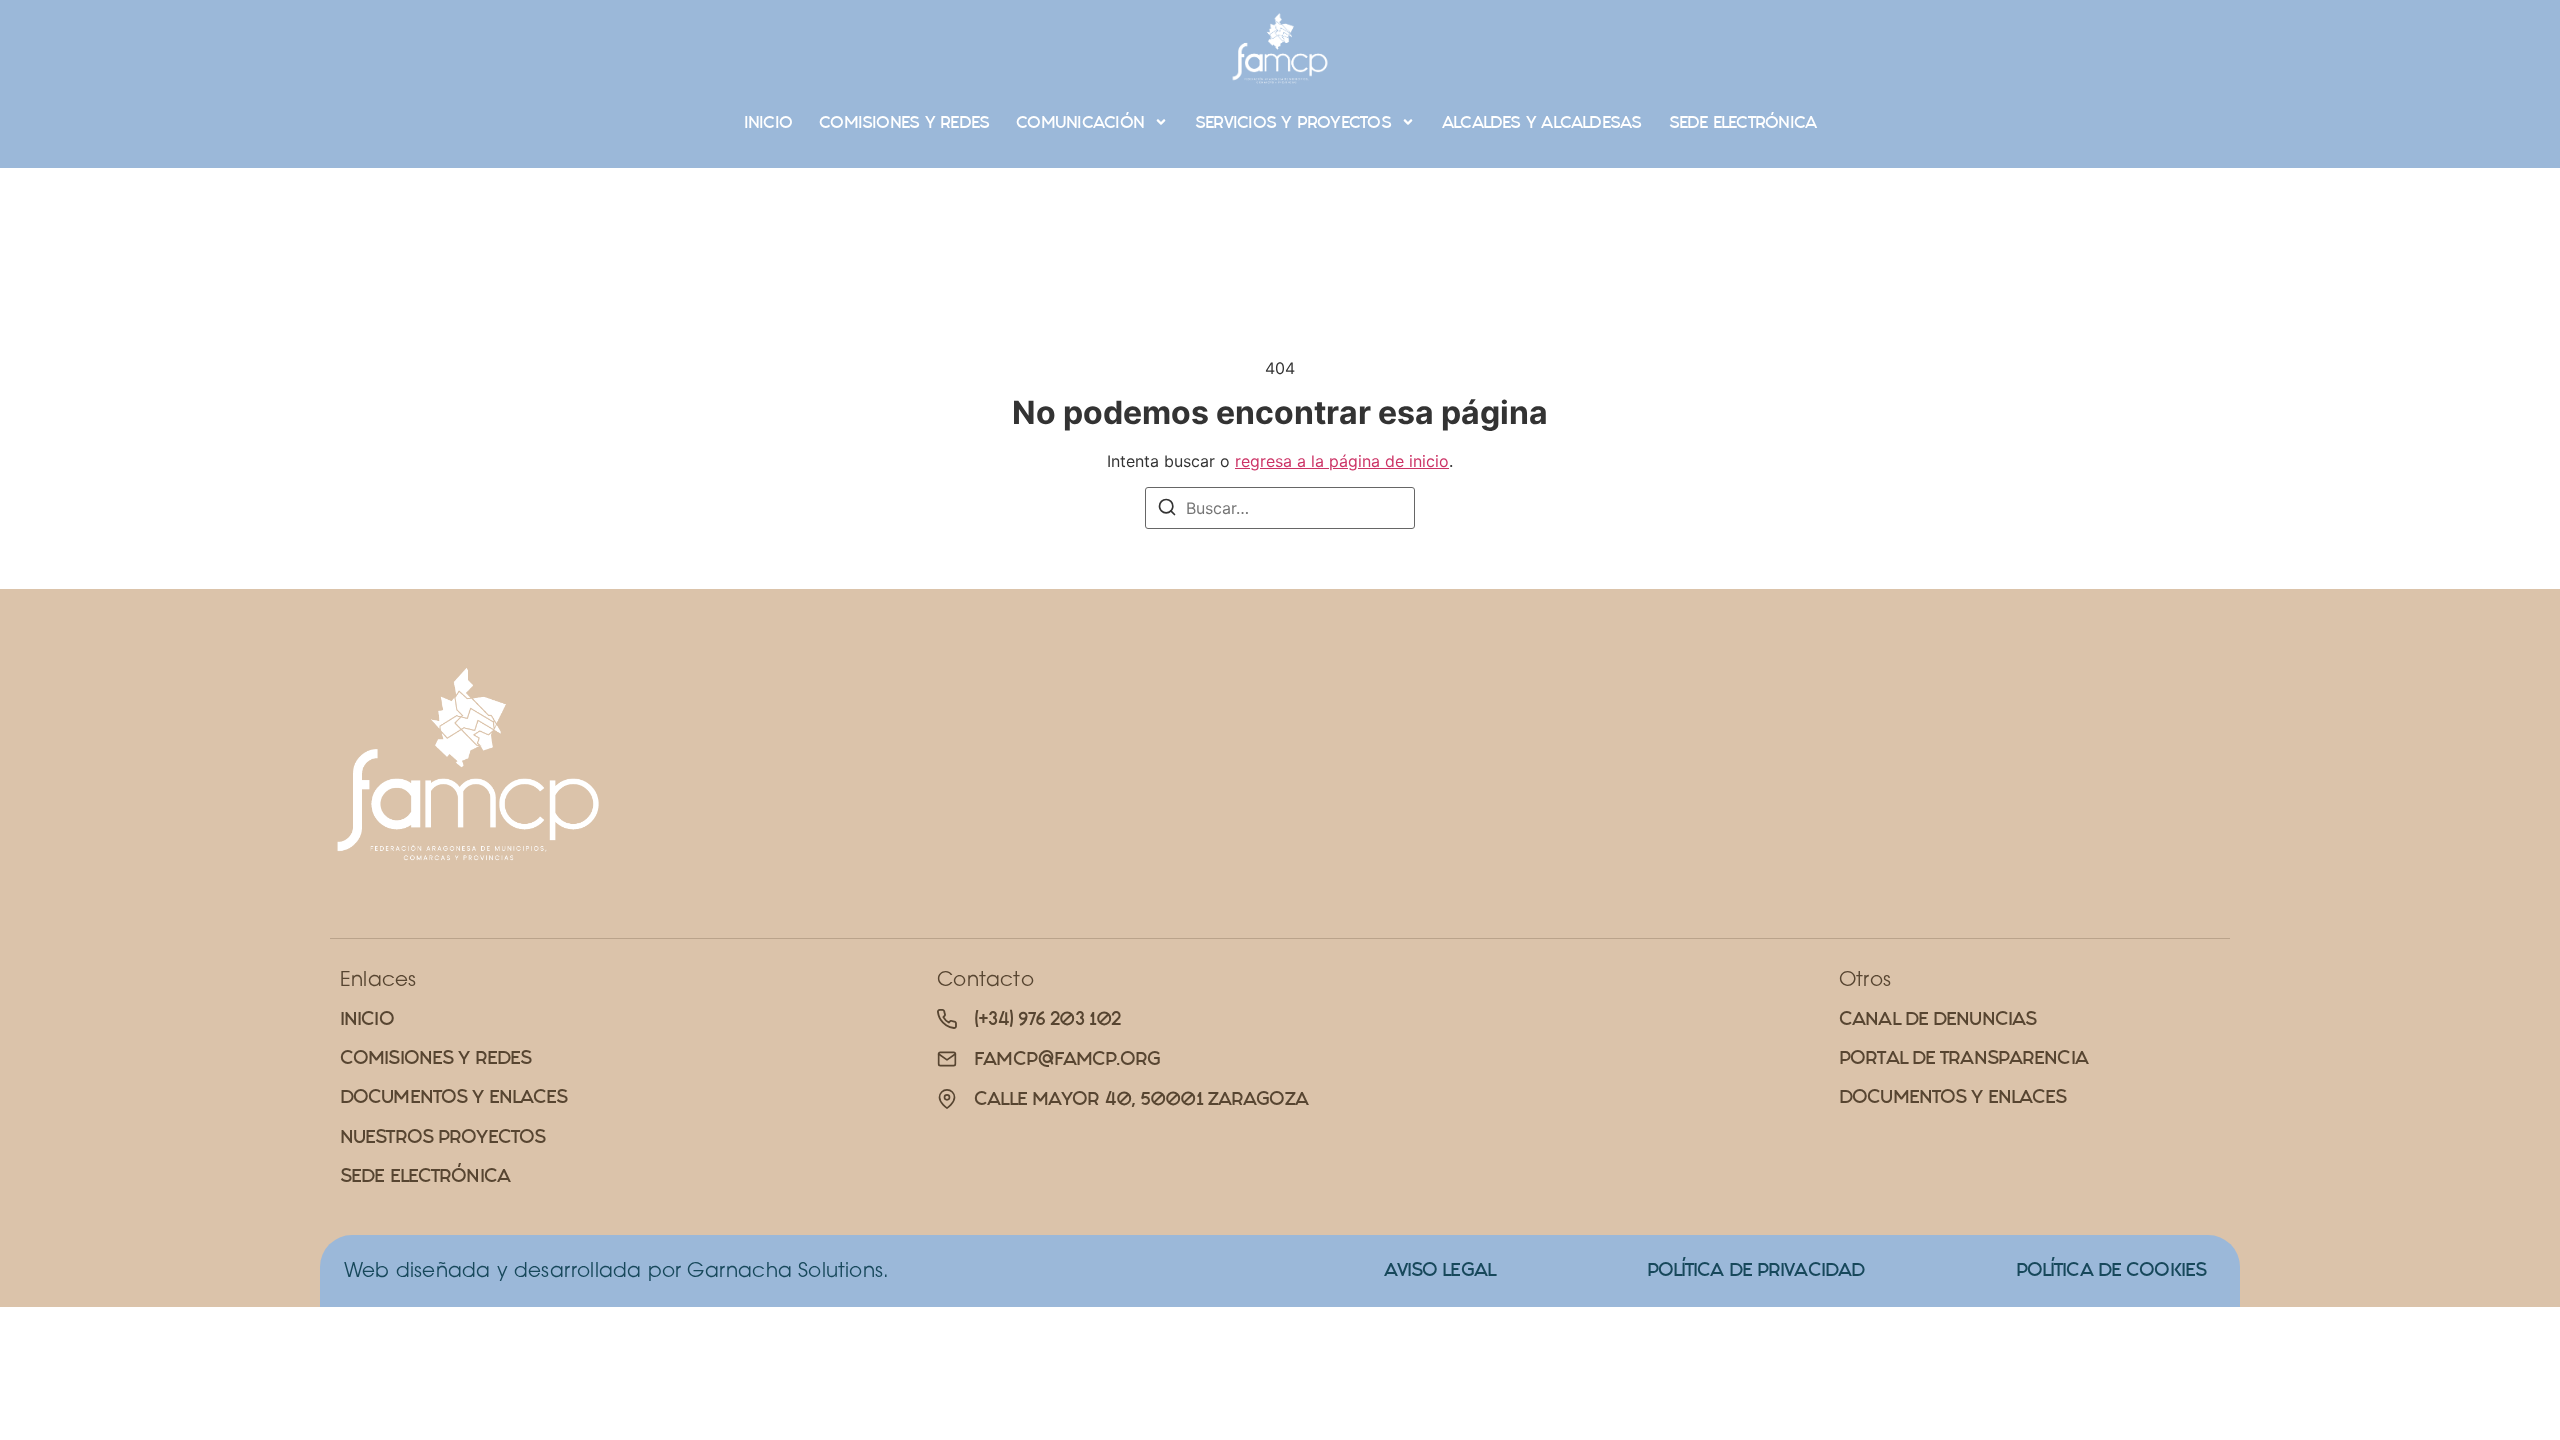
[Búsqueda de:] (1280, 508)
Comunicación (1080, 122)
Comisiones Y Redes (904, 122)
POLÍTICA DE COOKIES (2111, 1269)
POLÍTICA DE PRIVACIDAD (1756, 1269)
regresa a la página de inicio (1342, 461)
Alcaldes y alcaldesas (1542, 122)
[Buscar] (1167, 510)
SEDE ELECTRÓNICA (1743, 122)
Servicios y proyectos (1293, 122)
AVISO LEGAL (1439, 1269)
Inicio (768, 122)
